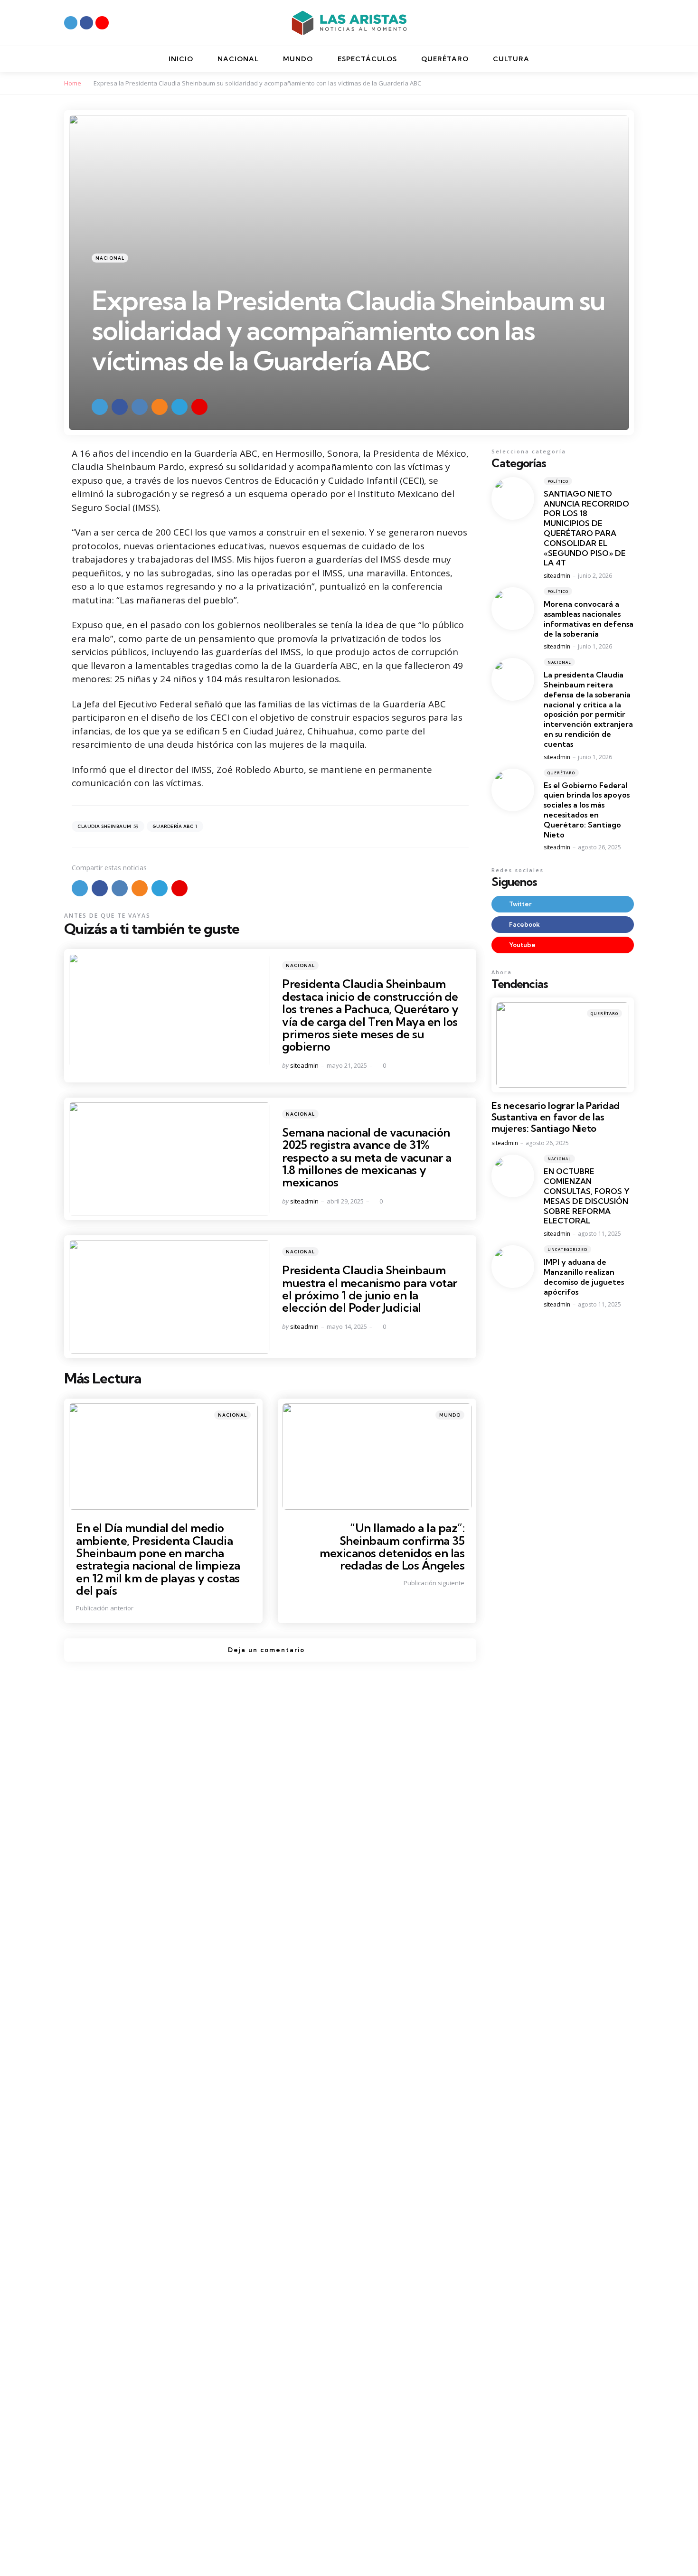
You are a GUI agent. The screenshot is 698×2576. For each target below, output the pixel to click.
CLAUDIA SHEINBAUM (108, 826)
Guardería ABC (175, 826)
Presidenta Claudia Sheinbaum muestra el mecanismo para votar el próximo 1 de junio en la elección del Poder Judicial (370, 1289)
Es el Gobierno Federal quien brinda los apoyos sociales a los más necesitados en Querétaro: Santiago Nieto (587, 809)
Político (558, 481)
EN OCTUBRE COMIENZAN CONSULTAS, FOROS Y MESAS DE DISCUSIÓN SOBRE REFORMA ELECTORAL (587, 1196)
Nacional (110, 258)
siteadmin (304, 1065)
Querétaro (561, 772)
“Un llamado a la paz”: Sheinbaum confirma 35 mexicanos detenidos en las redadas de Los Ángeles (392, 1547)
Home (73, 83)
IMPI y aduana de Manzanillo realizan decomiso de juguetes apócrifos (584, 1277)
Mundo (450, 1415)
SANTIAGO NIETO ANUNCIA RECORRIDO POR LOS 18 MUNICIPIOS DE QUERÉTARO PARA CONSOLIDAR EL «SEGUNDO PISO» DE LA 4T (586, 528)
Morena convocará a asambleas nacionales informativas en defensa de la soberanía (589, 619)
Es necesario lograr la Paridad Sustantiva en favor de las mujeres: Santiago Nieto (556, 1117)
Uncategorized (567, 1249)
